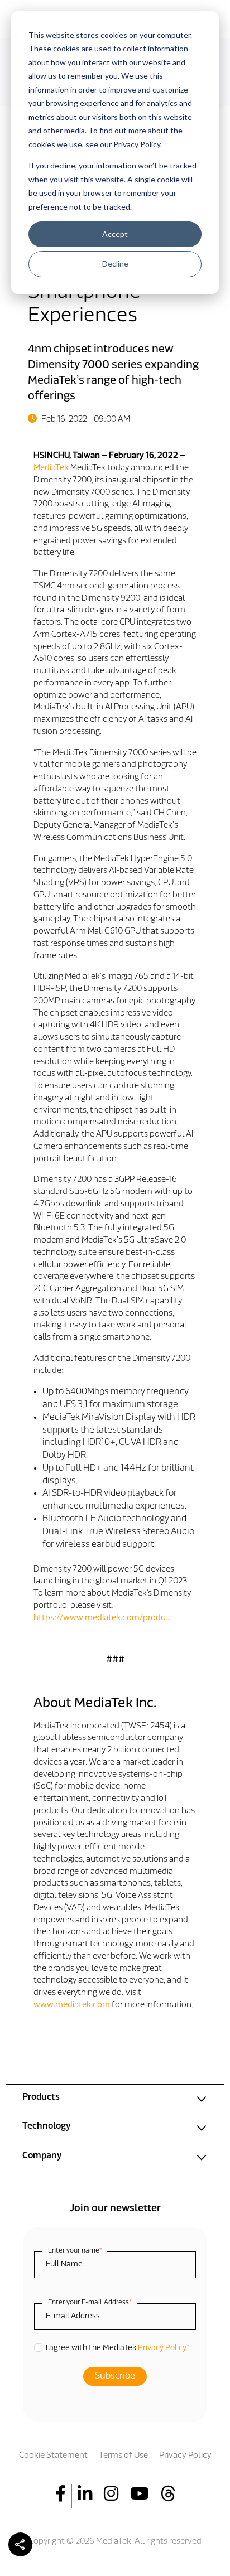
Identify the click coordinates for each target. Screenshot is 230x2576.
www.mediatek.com (72, 2005)
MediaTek (51, 468)
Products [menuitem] (41, 2097)
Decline (115, 264)
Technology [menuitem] (46, 2126)
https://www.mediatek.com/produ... (102, 1618)
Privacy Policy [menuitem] (185, 2456)
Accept (115, 234)
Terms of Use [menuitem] (123, 2456)
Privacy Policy (162, 2348)
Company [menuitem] (42, 2156)
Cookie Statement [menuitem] (53, 2456)
